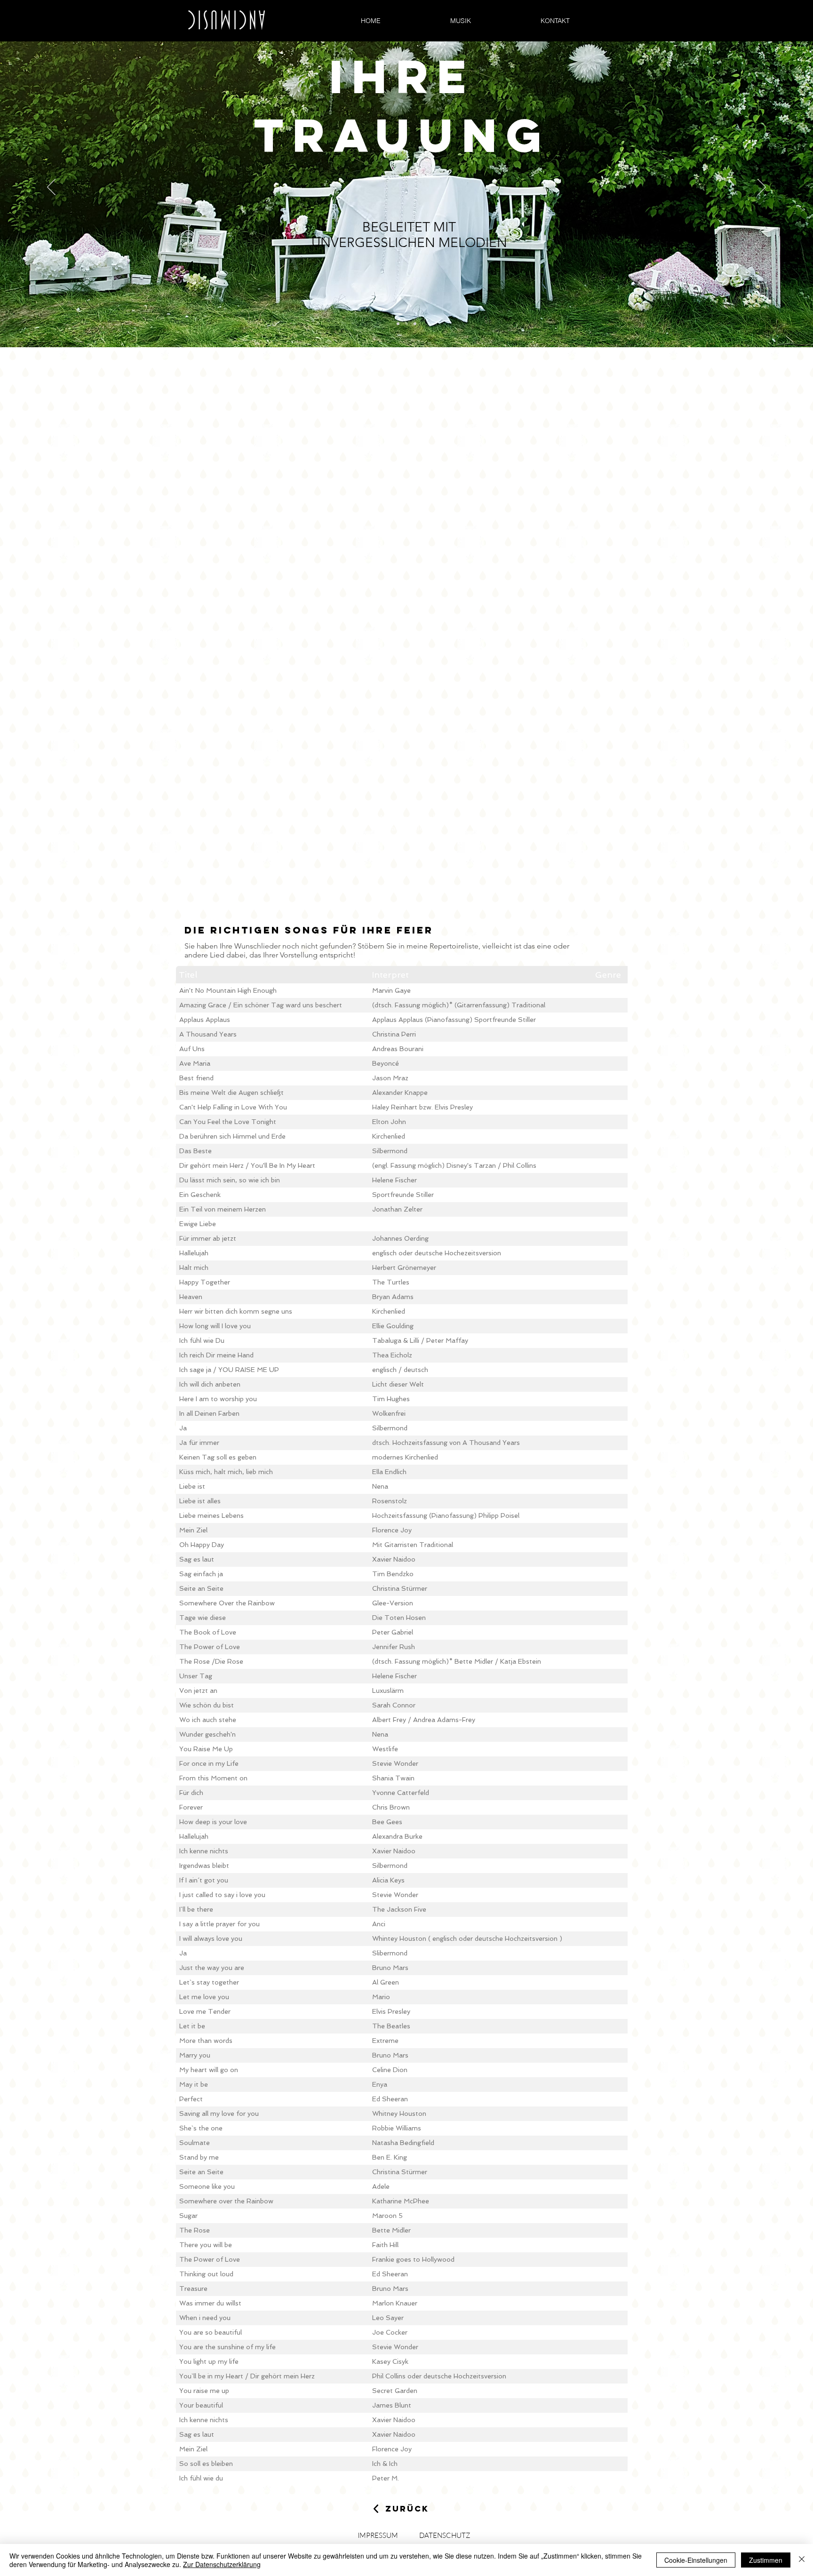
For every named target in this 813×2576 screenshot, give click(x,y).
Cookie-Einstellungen (696, 2560)
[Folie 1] (398, 324)
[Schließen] (802, 2560)
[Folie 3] (415, 324)
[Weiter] (762, 188)
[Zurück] (51, 188)
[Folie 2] (406, 324)
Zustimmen (766, 2560)
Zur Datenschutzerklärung (222, 2564)
